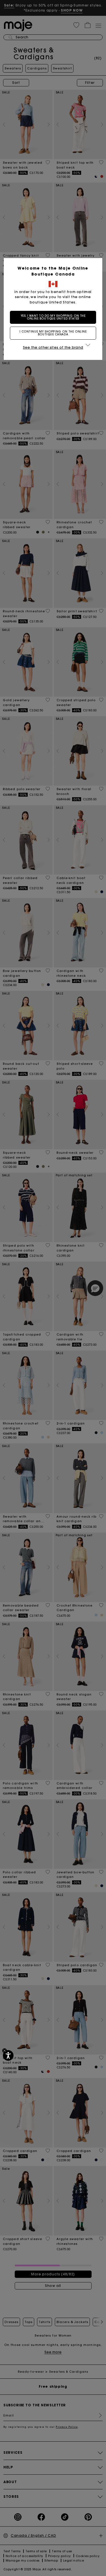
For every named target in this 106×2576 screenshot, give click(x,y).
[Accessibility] (8, 2055)
